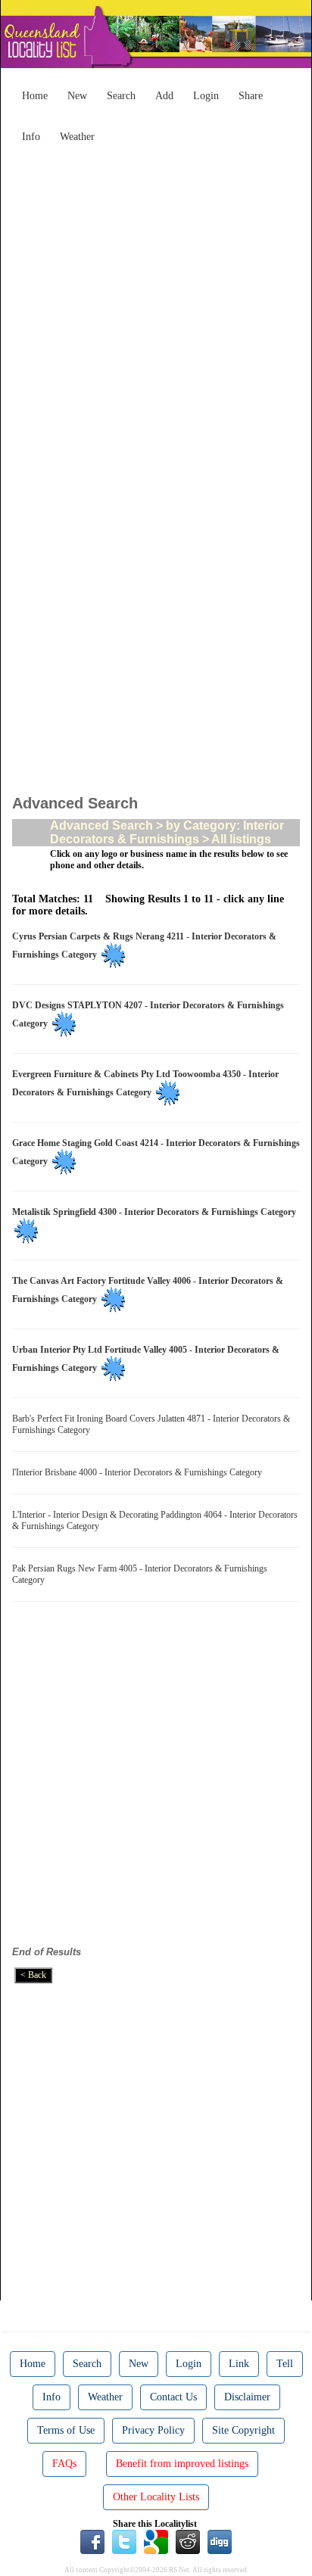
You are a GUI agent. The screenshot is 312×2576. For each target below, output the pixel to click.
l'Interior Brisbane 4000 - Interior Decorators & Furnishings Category (139, 1472)
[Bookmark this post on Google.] (156, 2541)
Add (164, 96)
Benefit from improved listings (182, 2464)
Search (121, 96)
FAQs (64, 2464)
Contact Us (173, 2397)
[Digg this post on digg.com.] (220, 2541)
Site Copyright (243, 2430)
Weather (77, 137)
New (77, 96)
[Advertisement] (156, 306)
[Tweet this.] (124, 2541)
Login (206, 96)
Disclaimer (247, 2397)
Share (251, 96)
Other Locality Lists (156, 2497)
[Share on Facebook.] (92, 2541)
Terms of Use (66, 2430)
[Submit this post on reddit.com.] (188, 2541)
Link (239, 2364)
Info (31, 137)
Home (35, 96)
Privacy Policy (153, 2430)
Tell (285, 2364)
